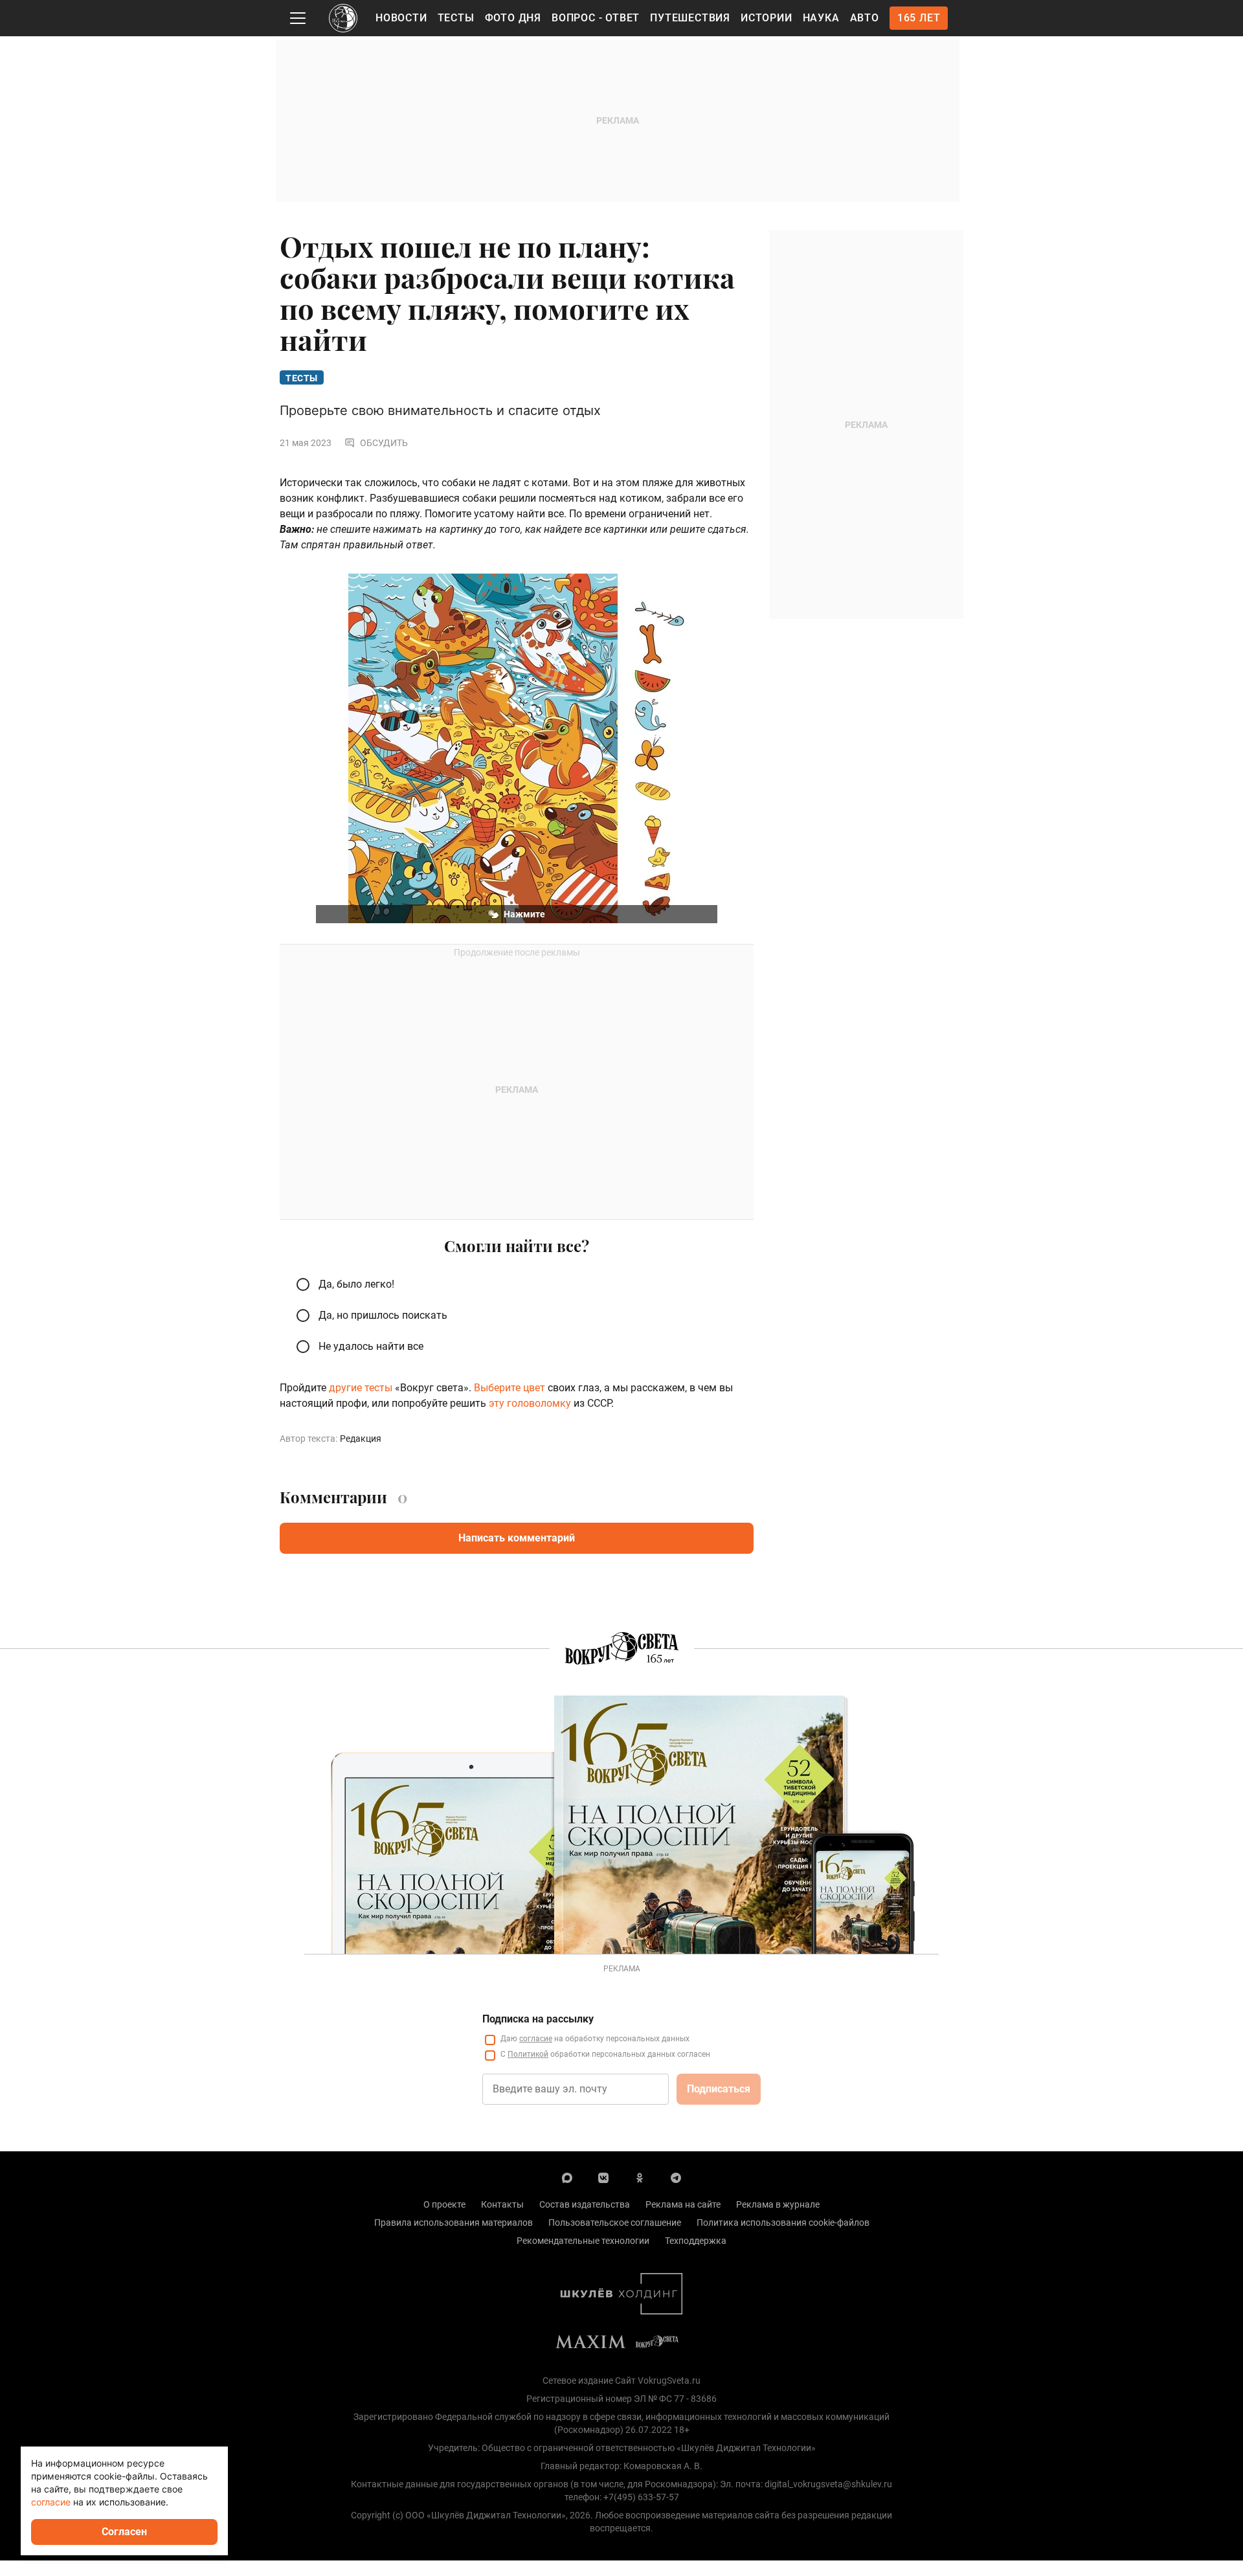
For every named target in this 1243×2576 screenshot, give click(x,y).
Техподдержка (696, 2241)
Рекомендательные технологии (583, 2241)
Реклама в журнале (778, 2204)
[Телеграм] (676, 2177)
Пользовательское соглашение (615, 2223)
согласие (536, 2039)
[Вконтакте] (603, 2177)
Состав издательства (585, 2204)
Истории (767, 18)
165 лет (919, 18)
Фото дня (513, 18)
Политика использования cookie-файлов (783, 2223)
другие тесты (361, 1388)
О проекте (444, 2204)
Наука (821, 18)
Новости (401, 18)
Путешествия (690, 18)
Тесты (456, 18)
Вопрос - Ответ (596, 18)
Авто (865, 18)
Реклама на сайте (683, 2204)
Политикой (528, 2054)
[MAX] (567, 2177)
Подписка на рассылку (538, 2019)
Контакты (502, 2204)
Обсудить (384, 443)
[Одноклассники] (640, 2177)
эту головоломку (530, 1403)
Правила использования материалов (454, 2223)
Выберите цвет (510, 1388)
